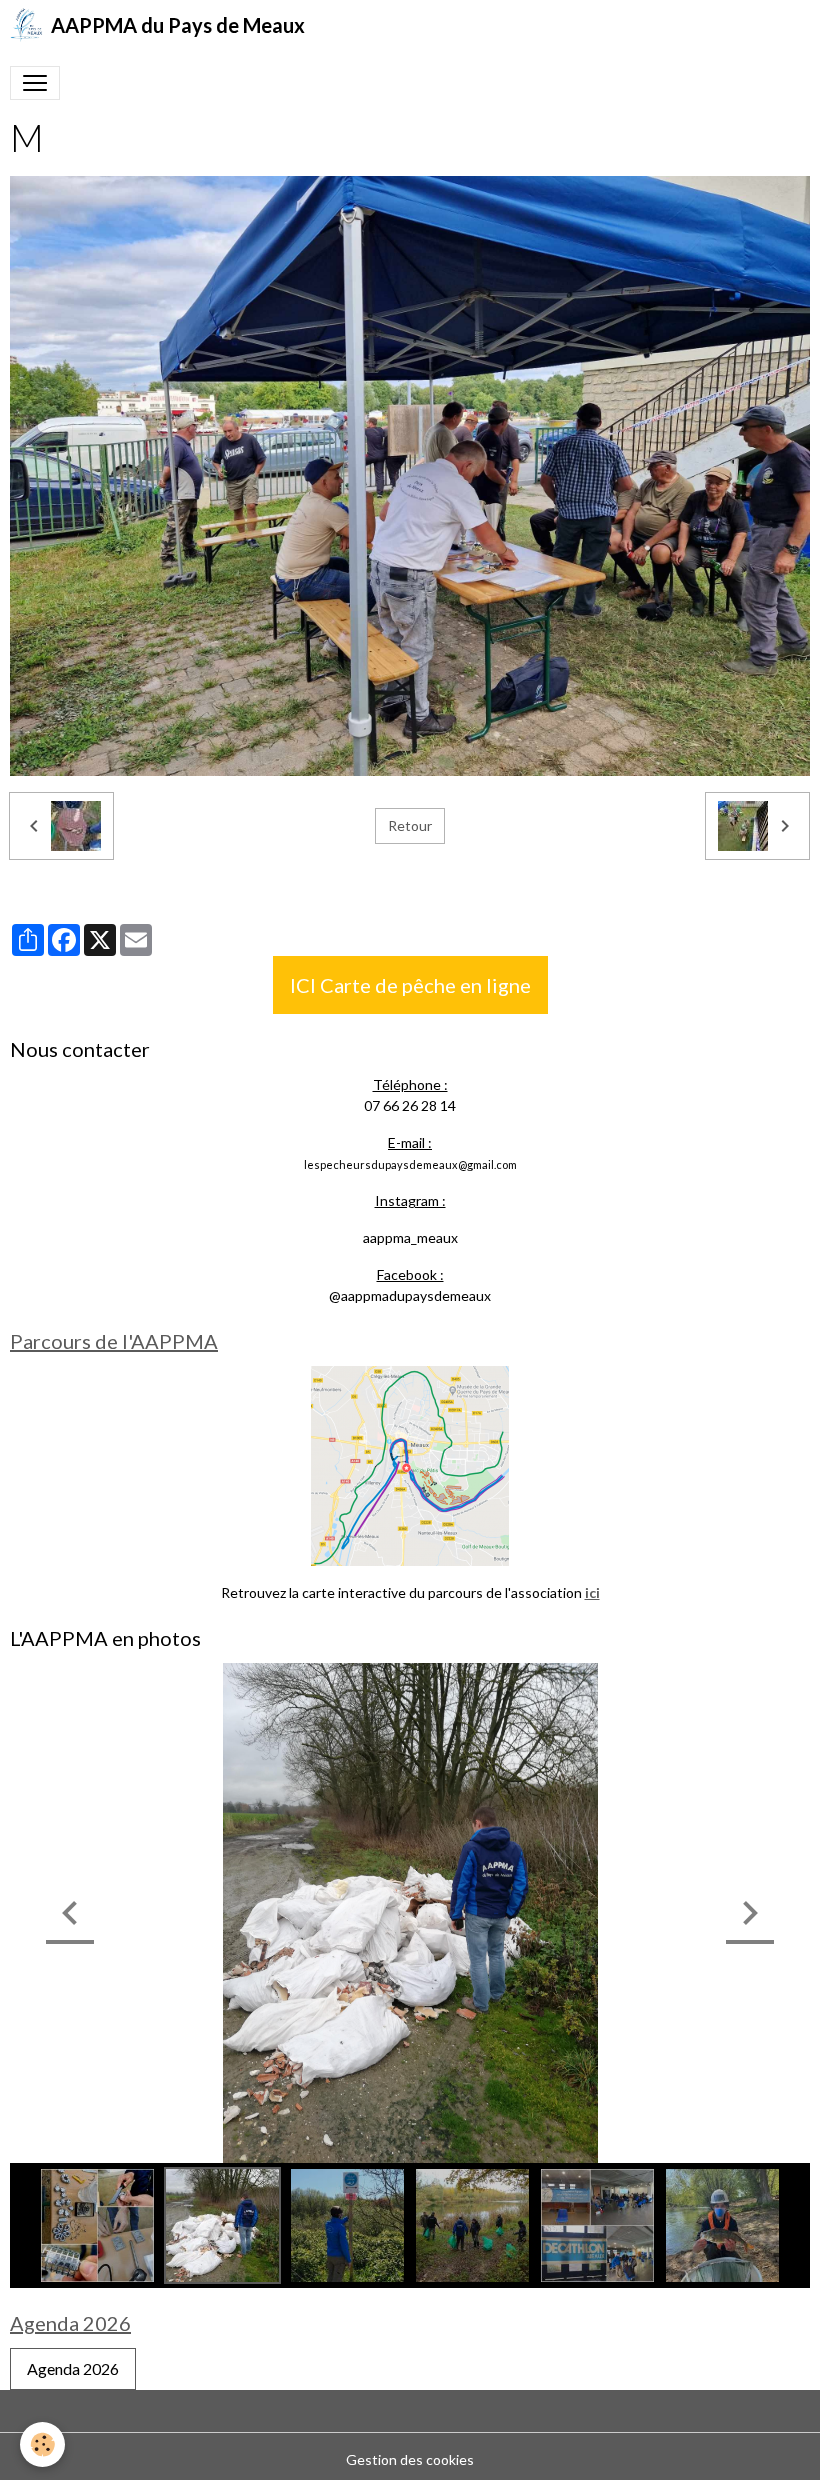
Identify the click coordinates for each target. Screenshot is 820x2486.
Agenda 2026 (73, 2368)
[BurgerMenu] (35, 83)
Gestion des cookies (410, 2459)
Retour (410, 825)
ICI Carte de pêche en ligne (410, 985)
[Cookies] (42, 2444)
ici (592, 1592)
